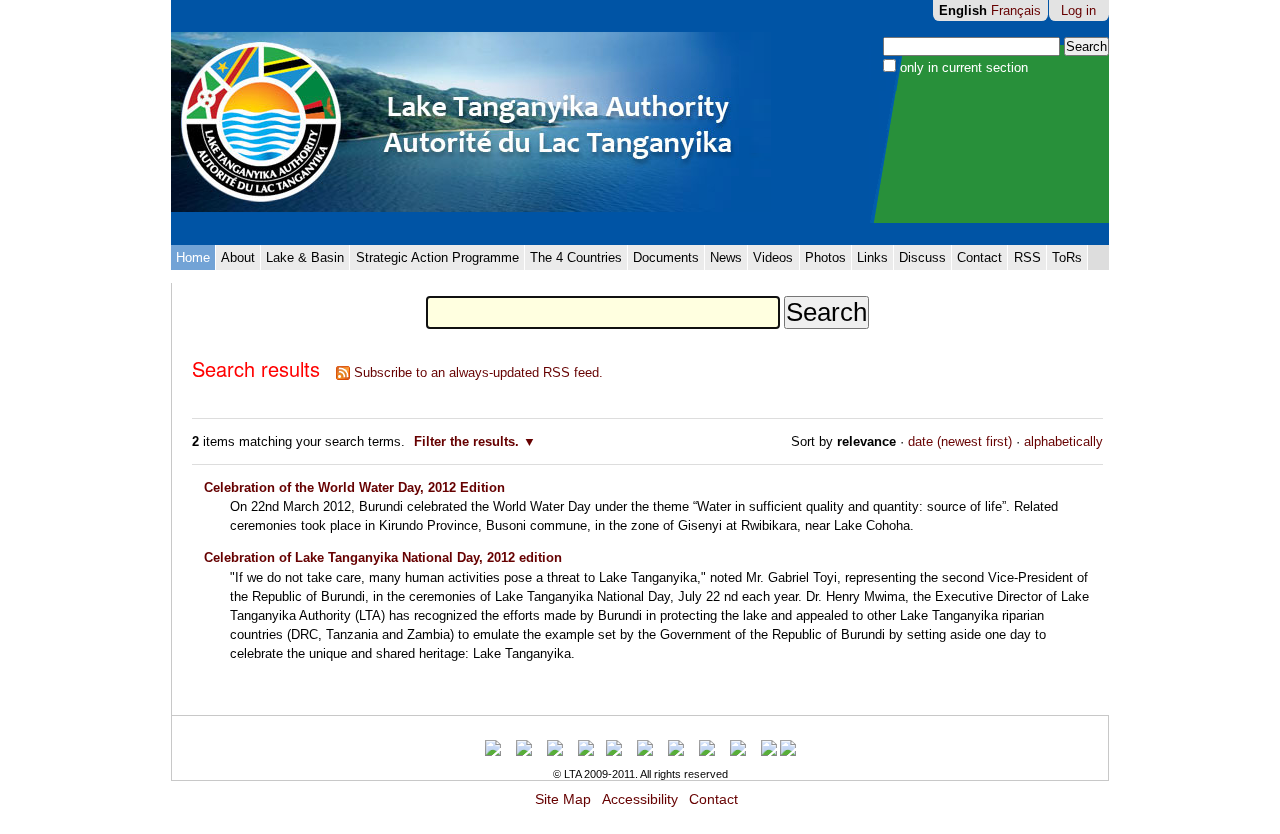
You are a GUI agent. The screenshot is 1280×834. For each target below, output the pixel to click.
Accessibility (640, 799)
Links (872, 257)
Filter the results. (468, 441)
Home (193, 257)
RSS (1027, 257)
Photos (825, 257)
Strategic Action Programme (437, 257)
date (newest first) (960, 441)
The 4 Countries (576, 257)
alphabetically (1063, 441)
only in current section (964, 67)
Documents (666, 257)
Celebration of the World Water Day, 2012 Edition (354, 487)
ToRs (1067, 257)
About (238, 257)
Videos (773, 257)
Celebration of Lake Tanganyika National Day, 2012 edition (383, 557)
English (963, 10)
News (726, 257)
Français (1016, 10)
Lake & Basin (305, 257)
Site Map (563, 799)
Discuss (922, 257)
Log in (1078, 10)
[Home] (471, 122)
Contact (979, 257)
